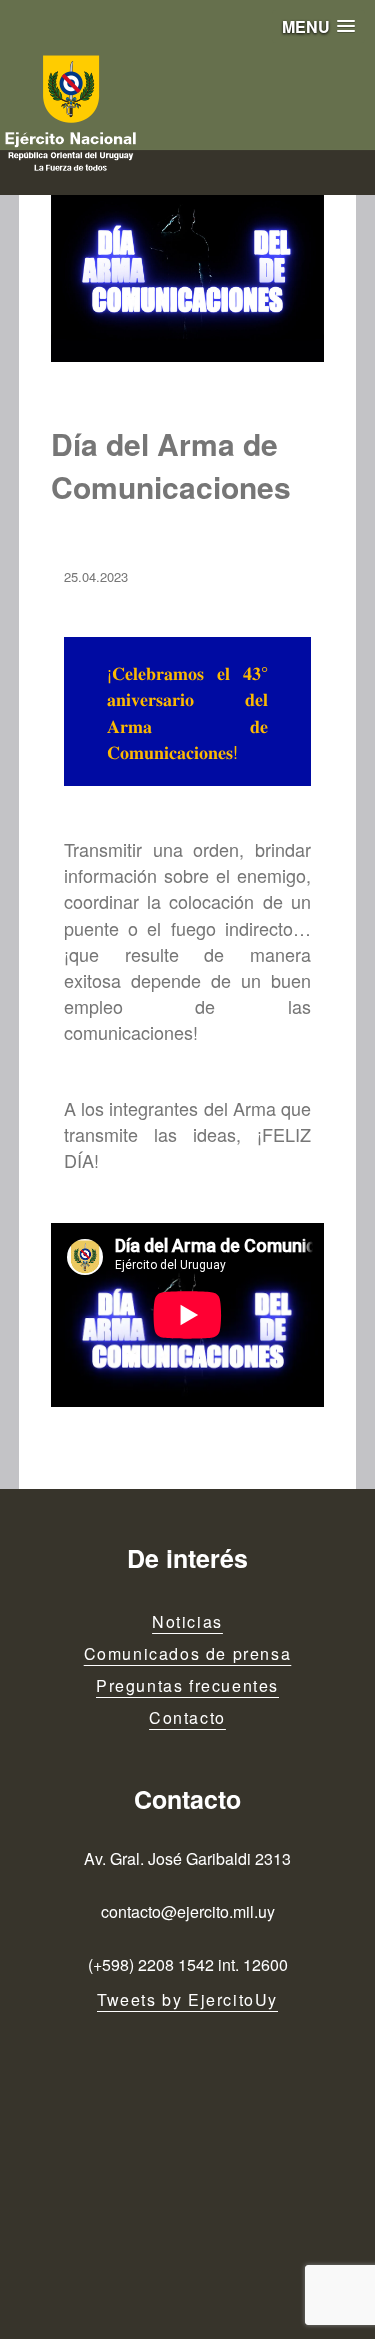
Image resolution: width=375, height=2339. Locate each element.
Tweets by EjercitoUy (187, 1999)
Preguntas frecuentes (187, 1685)
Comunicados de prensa (188, 1653)
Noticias (187, 1621)
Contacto (187, 1717)
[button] (318, 26)
